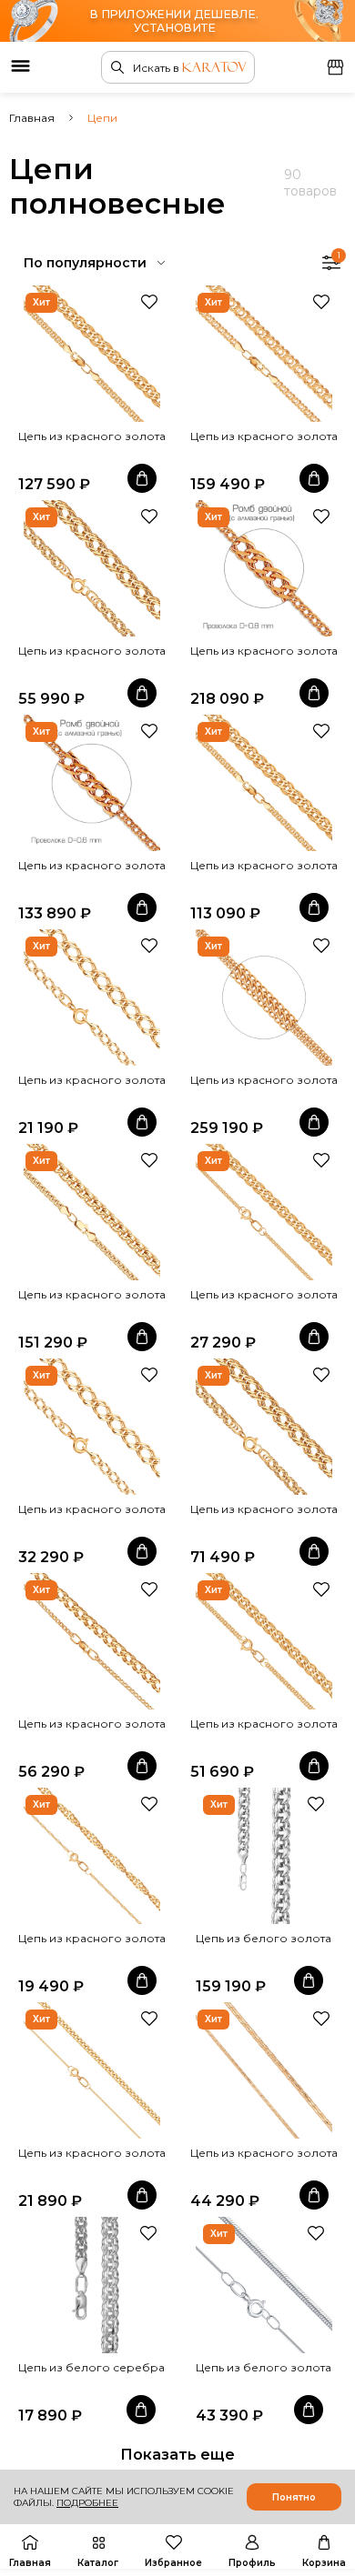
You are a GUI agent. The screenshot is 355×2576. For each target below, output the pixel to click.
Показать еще (177, 2455)
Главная (32, 118)
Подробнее (87, 2503)
